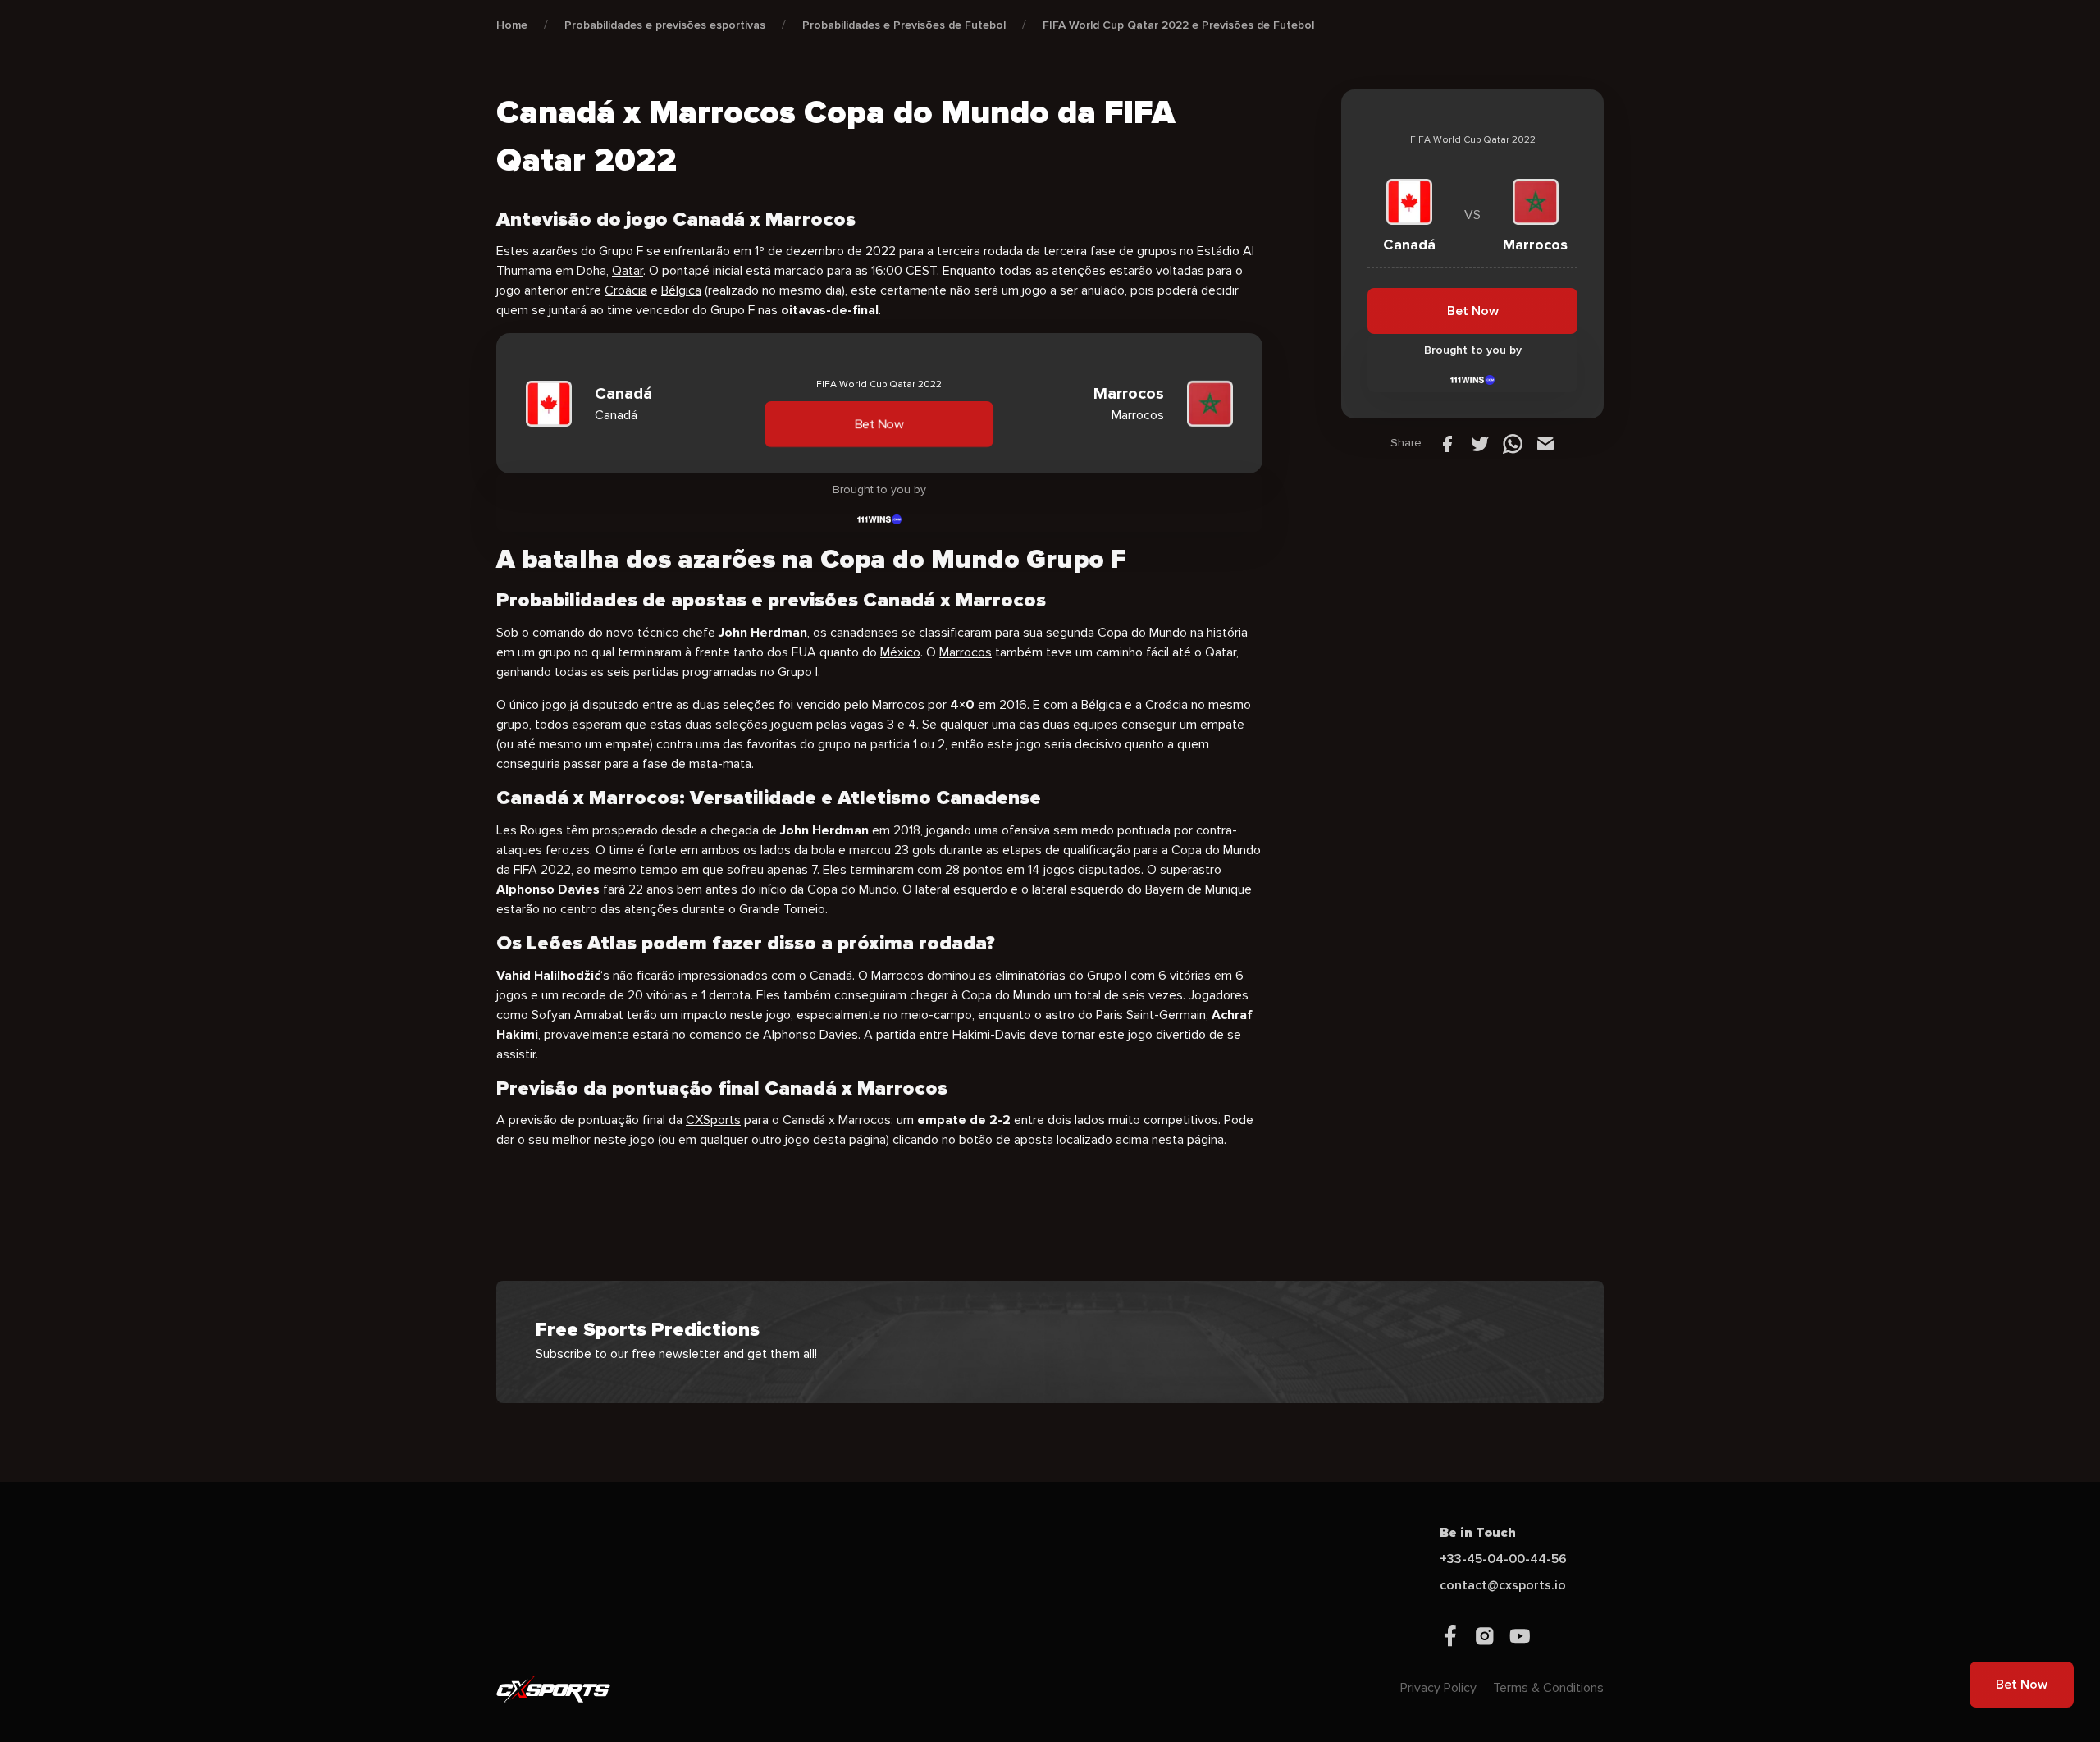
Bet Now (879, 425)
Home (512, 25)
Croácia (626, 290)
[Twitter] (1480, 443)
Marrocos (966, 652)
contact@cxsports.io (1503, 1585)
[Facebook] (1447, 443)
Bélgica (681, 290)
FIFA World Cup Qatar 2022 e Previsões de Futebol (1178, 25)
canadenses (864, 633)
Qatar (628, 271)
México (900, 652)
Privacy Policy (1438, 1688)
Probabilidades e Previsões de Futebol (904, 25)
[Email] (1545, 443)
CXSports (713, 1120)
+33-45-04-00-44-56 (1503, 1559)
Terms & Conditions (1548, 1688)
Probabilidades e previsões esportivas (665, 25)
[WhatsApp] (1513, 443)
